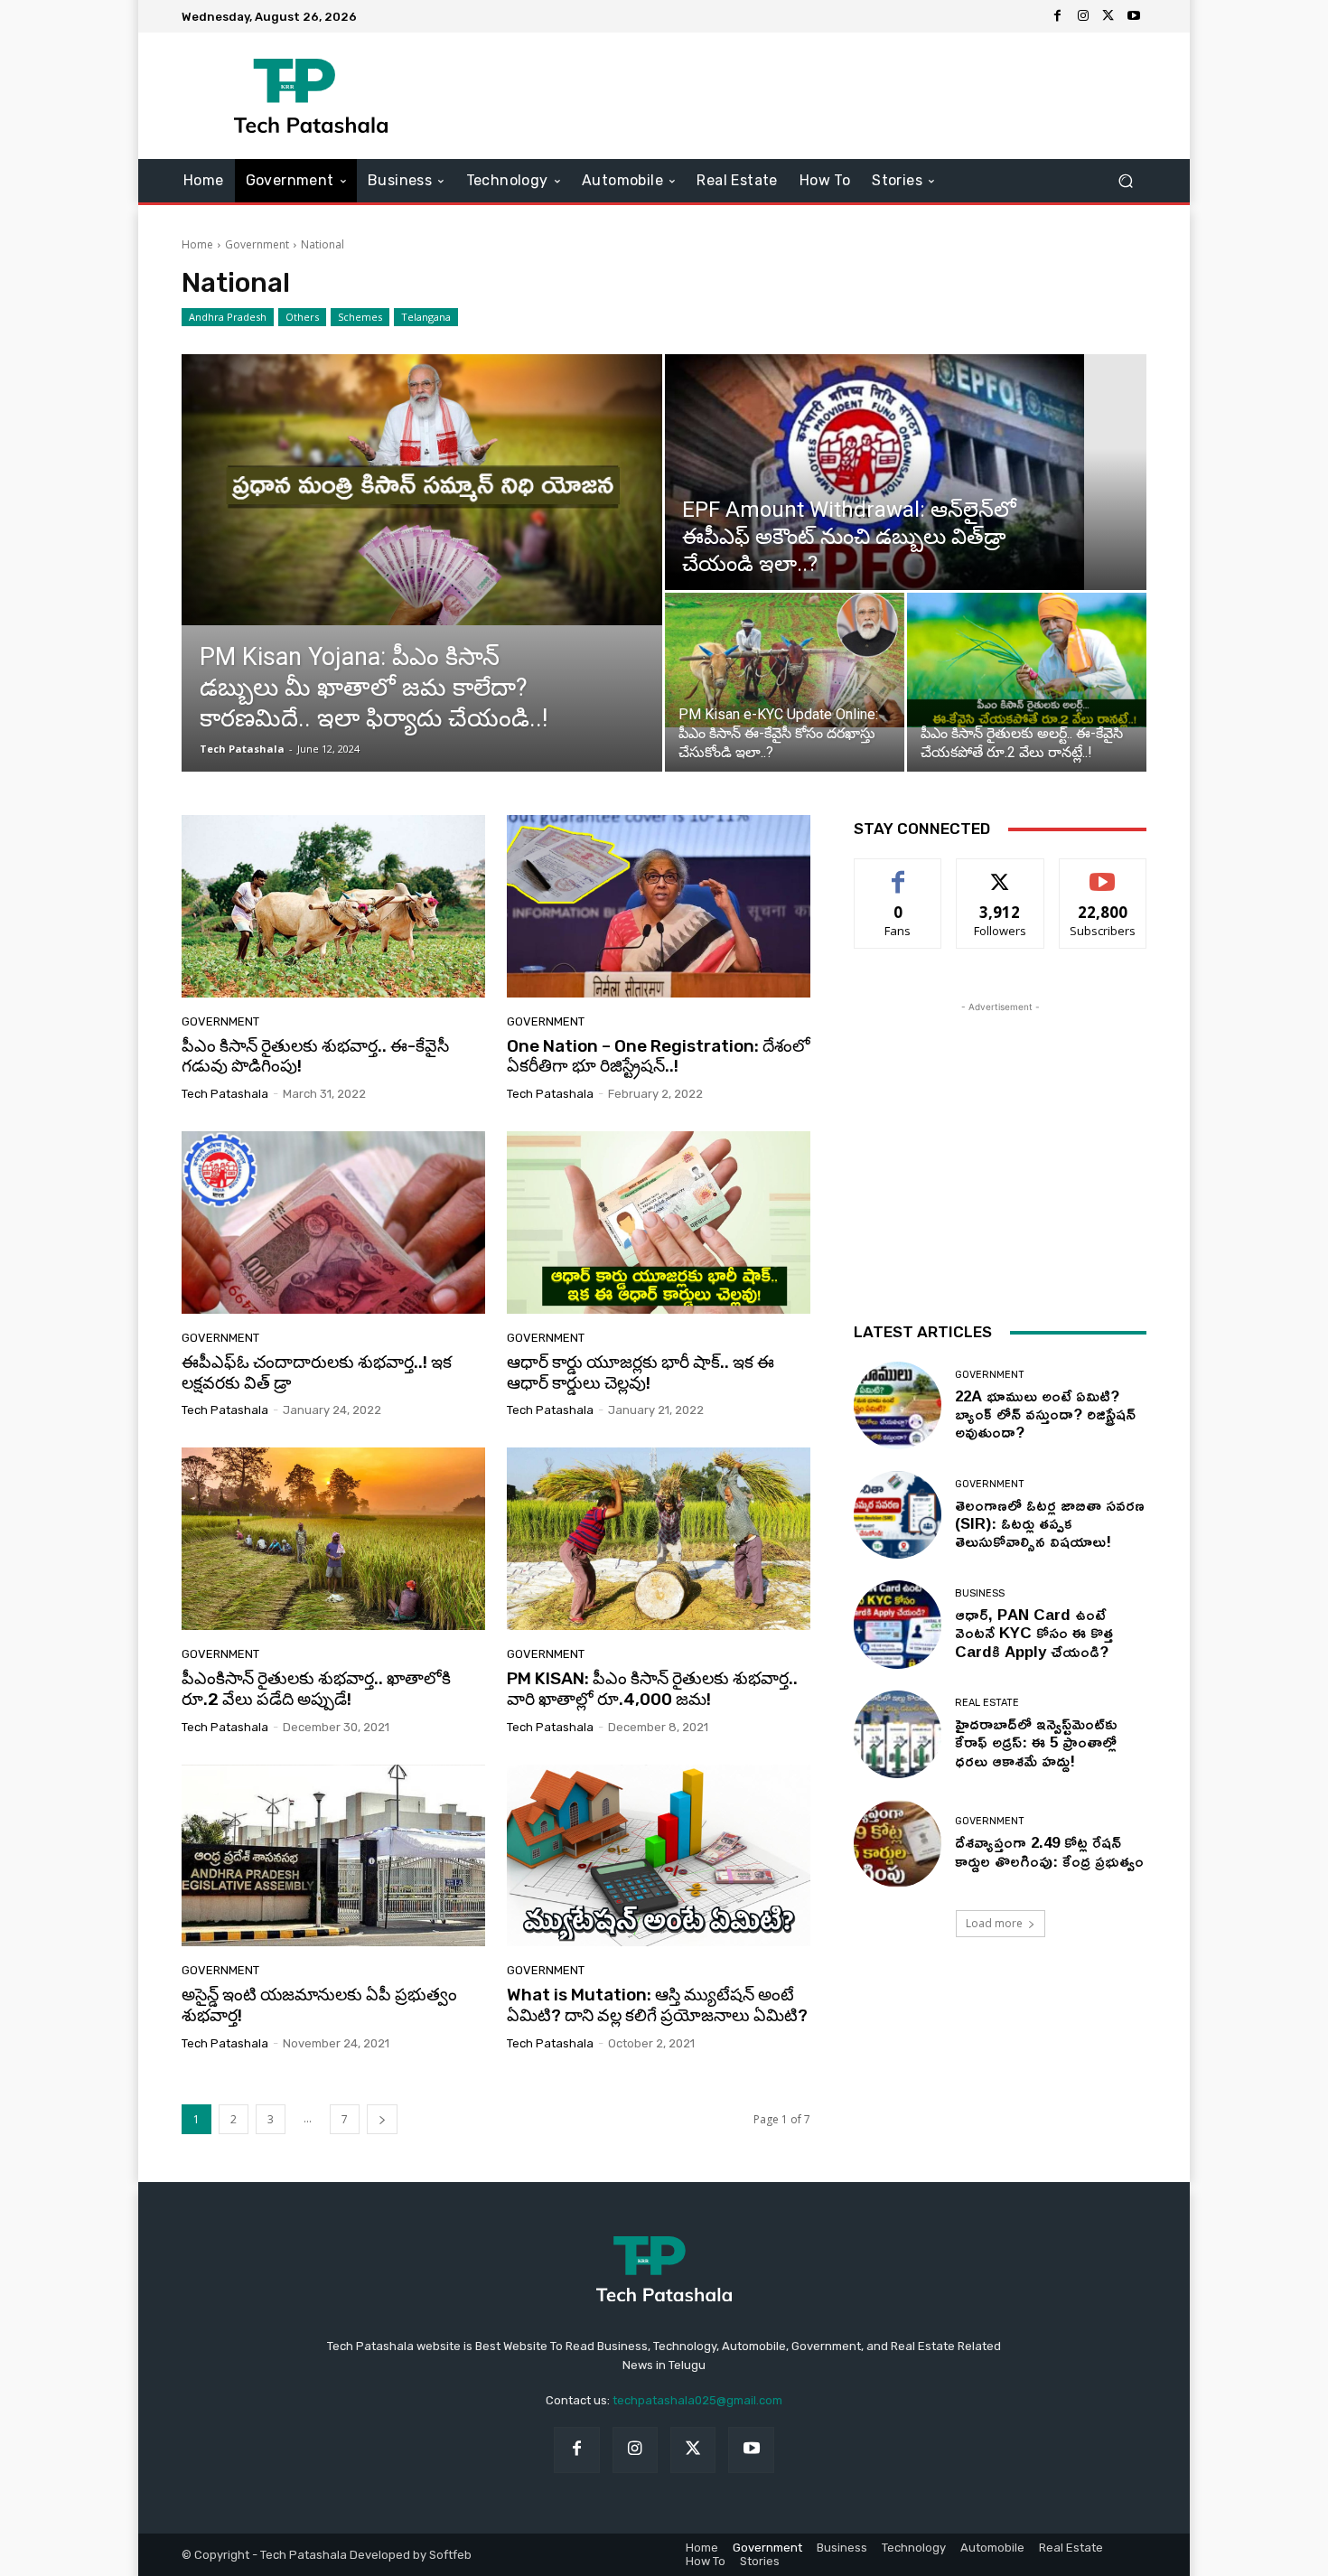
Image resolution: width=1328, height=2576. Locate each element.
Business (980, 1593)
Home (197, 244)
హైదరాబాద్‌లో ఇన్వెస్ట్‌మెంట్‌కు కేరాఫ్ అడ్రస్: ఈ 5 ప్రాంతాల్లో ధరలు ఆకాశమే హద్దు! (1036, 1742)
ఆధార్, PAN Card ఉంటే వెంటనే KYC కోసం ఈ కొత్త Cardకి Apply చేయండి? (1034, 1633)
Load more (994, 1923)
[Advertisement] (815, 96)
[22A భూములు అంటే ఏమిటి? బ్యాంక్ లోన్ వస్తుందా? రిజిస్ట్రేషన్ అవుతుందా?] (898, 1405)
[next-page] (382, 2119)
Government (257, 244)
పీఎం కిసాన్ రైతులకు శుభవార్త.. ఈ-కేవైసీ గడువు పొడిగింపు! (315, 1056)
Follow (1001, 872)
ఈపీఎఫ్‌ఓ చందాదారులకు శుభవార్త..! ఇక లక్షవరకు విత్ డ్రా (317, 1372)
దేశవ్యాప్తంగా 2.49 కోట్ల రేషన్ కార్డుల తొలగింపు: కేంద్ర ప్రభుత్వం (1049, 1851)
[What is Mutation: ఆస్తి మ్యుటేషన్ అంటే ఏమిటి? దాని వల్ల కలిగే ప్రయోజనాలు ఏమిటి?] (659, 1856)
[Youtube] (1134, 16)
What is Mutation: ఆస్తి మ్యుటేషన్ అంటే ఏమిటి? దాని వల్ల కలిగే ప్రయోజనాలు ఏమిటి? (657, 2005)
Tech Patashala (242, 749)
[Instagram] (1083, 16)
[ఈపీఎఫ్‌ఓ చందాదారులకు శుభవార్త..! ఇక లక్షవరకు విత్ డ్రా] (333, 1222)
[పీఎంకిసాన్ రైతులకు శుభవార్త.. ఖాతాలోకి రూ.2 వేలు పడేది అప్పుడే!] (333, 1539)
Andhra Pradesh (228, 317)
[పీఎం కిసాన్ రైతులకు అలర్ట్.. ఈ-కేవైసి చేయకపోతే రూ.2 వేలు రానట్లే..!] (1027, 660)
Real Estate (987, 1703)
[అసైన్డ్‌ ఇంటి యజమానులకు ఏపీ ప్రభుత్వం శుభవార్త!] (333, 1856)
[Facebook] (1058, 16)
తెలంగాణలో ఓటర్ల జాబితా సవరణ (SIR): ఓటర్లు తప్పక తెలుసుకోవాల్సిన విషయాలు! (1050, 1523)
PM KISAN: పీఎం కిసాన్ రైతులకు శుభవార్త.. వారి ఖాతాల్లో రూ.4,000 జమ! (652, 1689)
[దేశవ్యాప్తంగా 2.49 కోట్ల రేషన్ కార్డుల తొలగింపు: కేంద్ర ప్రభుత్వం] (898, 1844)
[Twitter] (1108, 16)
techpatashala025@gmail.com (697, 2400)
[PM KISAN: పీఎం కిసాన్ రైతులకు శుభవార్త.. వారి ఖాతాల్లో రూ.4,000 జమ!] (659, 1539)
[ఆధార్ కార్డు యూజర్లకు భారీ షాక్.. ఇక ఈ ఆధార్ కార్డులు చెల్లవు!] (659, 1222)
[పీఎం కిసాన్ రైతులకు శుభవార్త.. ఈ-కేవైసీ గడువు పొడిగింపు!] (333, 906)
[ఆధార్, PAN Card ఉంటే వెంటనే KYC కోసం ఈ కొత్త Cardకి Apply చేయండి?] (898, 1624)
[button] (1125, 181)
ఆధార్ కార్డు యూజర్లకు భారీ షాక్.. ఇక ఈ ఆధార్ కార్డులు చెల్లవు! (641, 1372)
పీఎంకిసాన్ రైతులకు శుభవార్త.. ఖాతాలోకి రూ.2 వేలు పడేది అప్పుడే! (316, 1689)
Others (302, 317)
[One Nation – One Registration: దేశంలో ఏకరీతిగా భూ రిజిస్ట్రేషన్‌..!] (659, 906)
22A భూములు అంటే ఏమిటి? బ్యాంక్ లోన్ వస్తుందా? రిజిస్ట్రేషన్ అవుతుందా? (1045, 1414)
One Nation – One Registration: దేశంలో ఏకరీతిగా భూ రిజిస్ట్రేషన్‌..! (659, 1056)
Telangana (426, 317)
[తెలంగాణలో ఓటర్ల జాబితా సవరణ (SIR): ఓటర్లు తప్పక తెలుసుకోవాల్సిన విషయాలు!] (898, 1515)
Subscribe (1103, 872)
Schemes (360, 317)
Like (898, 872)
